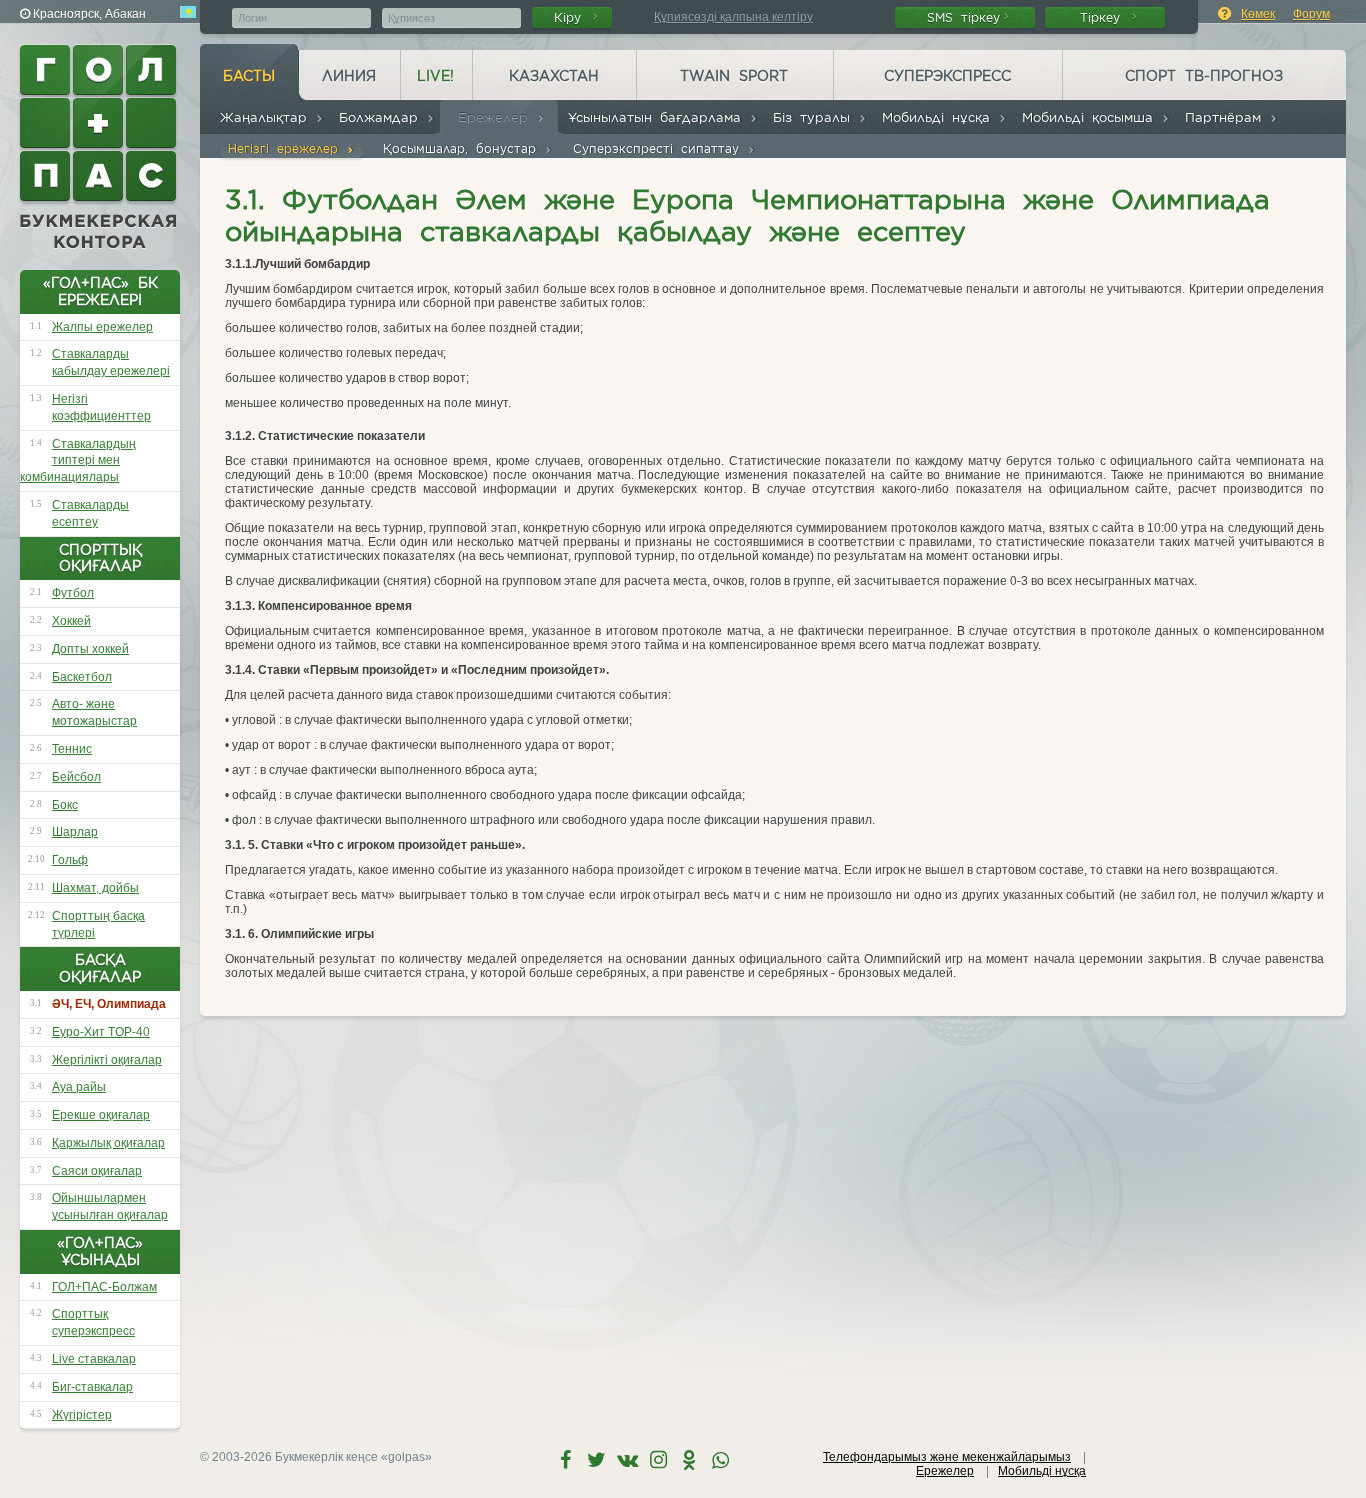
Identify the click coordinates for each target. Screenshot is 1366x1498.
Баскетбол (82, 677)
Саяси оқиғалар (97, 1171)
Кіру (571, 17)
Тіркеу (1104, 17)
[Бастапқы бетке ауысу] (100, 147)
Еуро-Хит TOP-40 (101, 1032)
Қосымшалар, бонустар (463, 148)
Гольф (70, 860)
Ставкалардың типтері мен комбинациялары (78, 461)
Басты (249, 76)
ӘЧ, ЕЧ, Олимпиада (109, 1004)
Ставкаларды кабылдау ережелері (111, 362)
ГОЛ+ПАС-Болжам (104, 1287)
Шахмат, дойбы (95, 888)
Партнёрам (1227, 117)
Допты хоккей (90, 649)
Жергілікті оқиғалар (107, 1060)
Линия (349, 76)
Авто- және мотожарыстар (94, 712)
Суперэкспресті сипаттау (660, 148)
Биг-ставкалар (92, 1387)
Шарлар (75, 832)
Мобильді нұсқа (940, 117)
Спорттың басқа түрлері (98, 924)
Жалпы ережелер (102, 327)
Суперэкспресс (947, 76)
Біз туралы (815, 117)
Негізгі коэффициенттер (101, 407)
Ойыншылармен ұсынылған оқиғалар (110, 1206)
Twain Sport (734, 76)
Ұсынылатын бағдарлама (658, 117)
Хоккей (71, 621)
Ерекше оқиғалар (101, 1115)
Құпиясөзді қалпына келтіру (733, 17)
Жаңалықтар (267, 117)
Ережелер (497, 117)
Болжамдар (382, 117)
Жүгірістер (82, 1415)
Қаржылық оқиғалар (108, 1143)
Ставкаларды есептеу (90, 513)
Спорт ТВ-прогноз (1204, 76)
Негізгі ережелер (287, 148)
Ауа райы (79, 1087)
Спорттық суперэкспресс (93, 1322)
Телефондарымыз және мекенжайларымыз (947, 1457)
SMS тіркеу (963, 17)
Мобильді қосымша (1091, 117)
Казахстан (554, 76)
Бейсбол (76, 777)
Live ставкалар (94, 1359)
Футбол (73, 593)
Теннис (72, 749)
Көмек (1258, 14)
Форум (1311, 14)
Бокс (65, 805)
